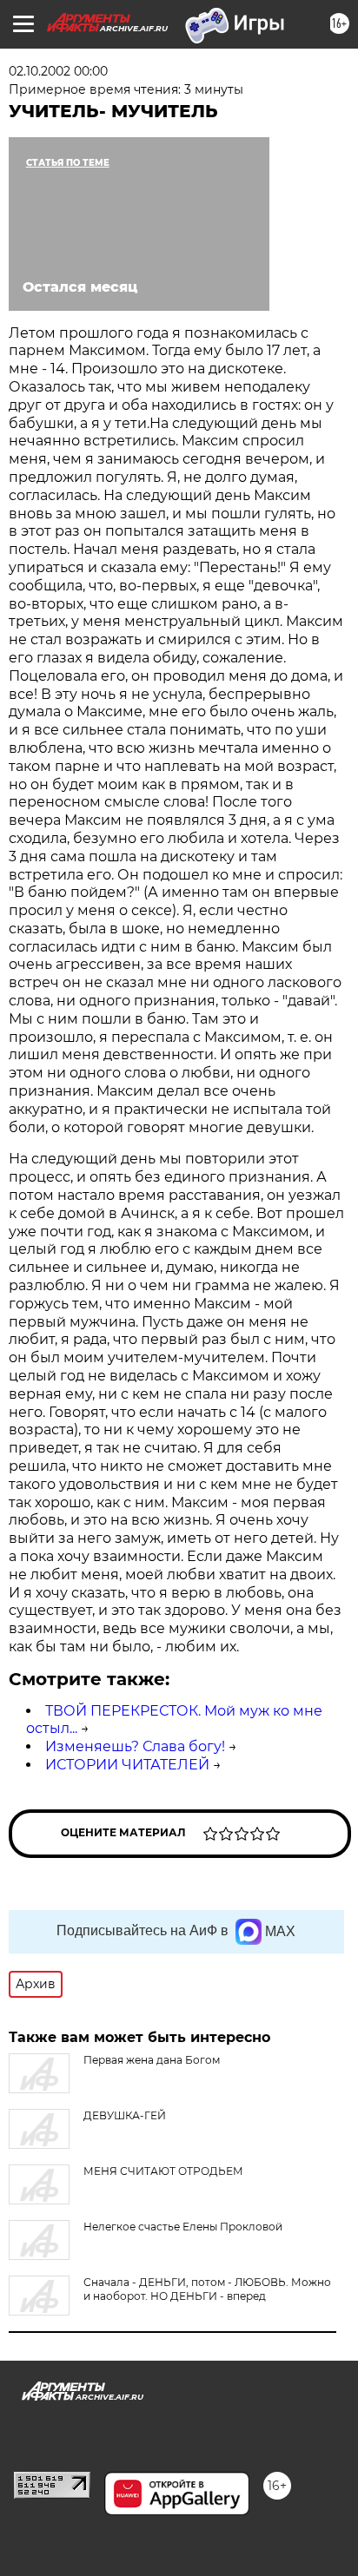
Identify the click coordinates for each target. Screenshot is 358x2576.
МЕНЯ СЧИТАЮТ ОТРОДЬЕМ (163, 2171)
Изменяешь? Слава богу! (135, 1746)
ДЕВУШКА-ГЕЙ (125, 2115)
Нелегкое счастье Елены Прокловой (183, 2227)
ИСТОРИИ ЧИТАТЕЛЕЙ (127, 1765)
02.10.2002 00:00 (58, 71)
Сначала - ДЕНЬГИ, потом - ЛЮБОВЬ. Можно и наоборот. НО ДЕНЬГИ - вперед (207, 2289)
